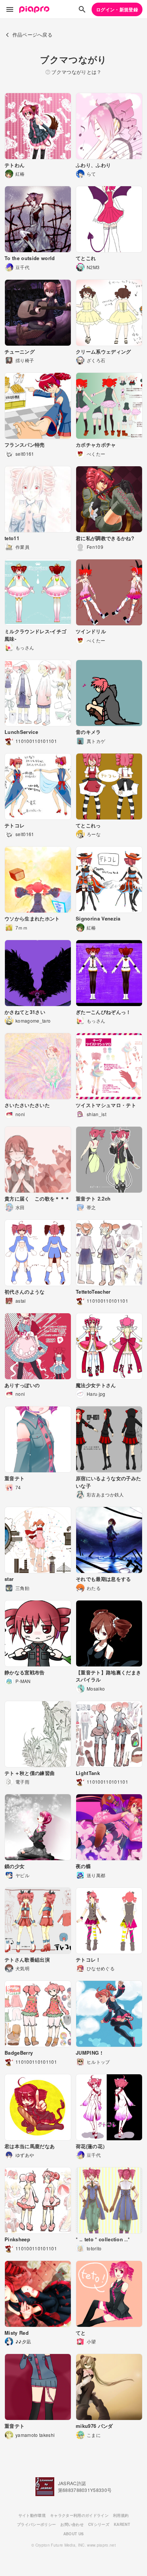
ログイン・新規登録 (117, 9)
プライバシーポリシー (36, 2524)
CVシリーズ (99, 2524)
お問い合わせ (72, 2524)
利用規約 (121, 2515)
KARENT (122, 2524)
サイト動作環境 (32, 2515)
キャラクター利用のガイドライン (79, 2515)
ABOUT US (74, 2534)
